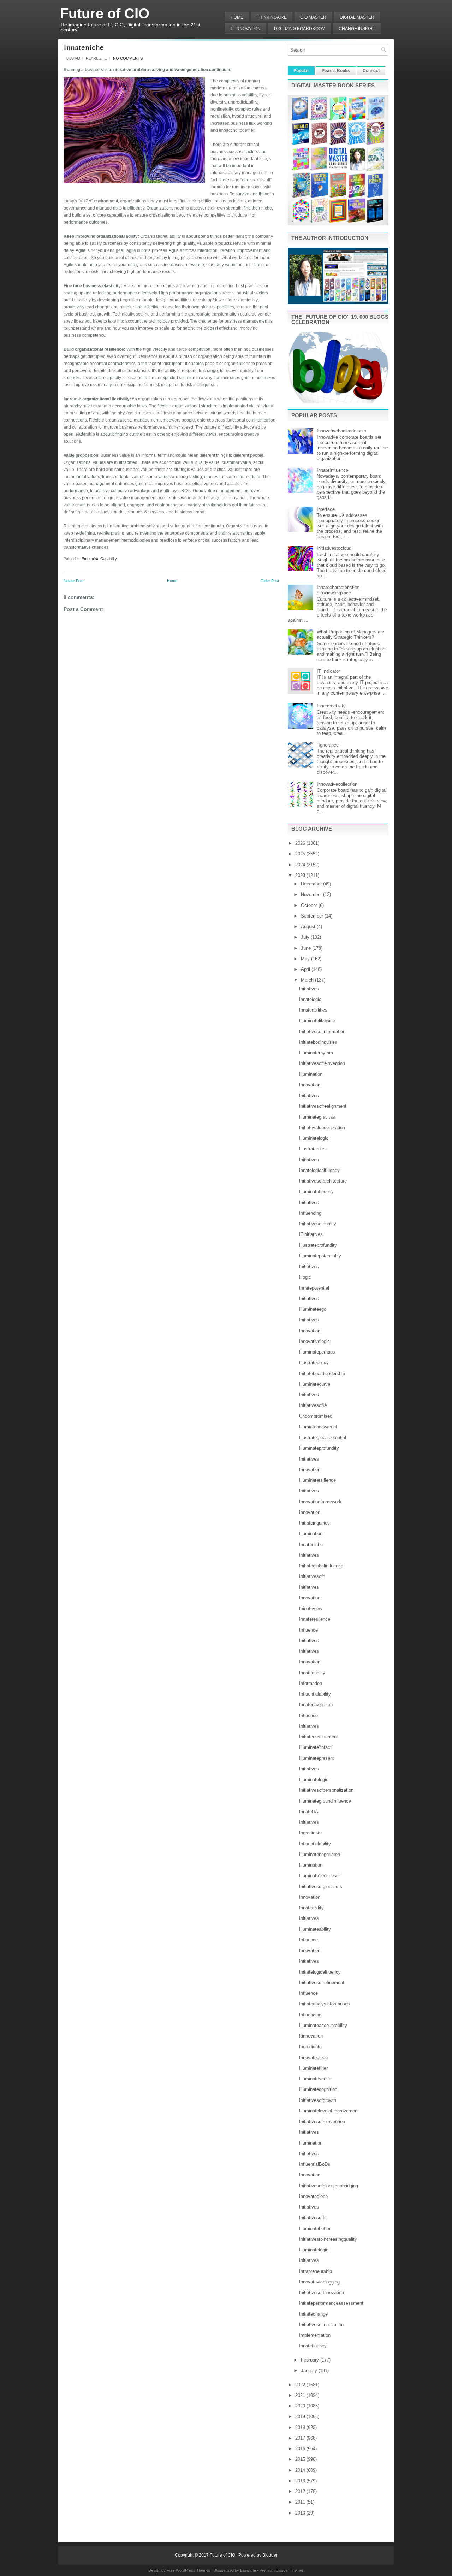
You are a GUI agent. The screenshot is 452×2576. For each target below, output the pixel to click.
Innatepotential (314, 1288)
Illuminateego (313, 1309)
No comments (128, 58)
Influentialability (315, 1694)
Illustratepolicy (314, 1363)
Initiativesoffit (313, 2218)
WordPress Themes (193, 2570)
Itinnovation (311, 2036)
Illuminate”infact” (316, 1747)
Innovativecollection (337, 784)
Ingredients (310, 1833)
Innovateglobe (313, 2058)
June (307, 948)
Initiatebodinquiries (318, 1042)
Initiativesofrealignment (323, 1106)
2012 (301, 2491)
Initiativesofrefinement (322, 1983)
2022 (301, 2385)
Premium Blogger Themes (282, 2570)
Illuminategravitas (317, 1117)
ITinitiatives (311, 1234)
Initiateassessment (319, 1737)
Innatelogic (310, 999)
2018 (301, 2427)
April (306, 969)
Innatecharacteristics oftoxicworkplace (338, 590)
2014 (301, 2470)
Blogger (270, 2555)
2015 (301, 2459)
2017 (301, 2438)
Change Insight (357, 29)
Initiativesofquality (318, 1224)
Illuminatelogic (314, 1138)
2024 (301, 865)
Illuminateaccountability (323, 2025)
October (310, 905)
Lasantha (248, 2570)
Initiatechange (313, 2314)
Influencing (310, 1213)
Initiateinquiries (314, 1523)
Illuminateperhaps (317, 1352)
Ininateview (311, 1608)
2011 (301, 2502)
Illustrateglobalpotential (323, 1437)
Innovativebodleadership (341, 431)
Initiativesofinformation (322, 1031)
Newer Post (74, 581)
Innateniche (84, 47)
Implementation (315, 2335)
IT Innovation (246, 29)
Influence (308, 1630)
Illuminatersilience (317, 1480)
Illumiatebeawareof (318, 1427)
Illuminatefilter (313, 2068)
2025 (301, 854)
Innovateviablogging (319, 2282)
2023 (301, 875)
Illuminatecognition (318, 2089)
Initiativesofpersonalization (326, 1790)
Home (237, 17)
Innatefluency (313, 2346)
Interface (326, 509)
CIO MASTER (313, 17)
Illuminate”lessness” (320, 1876)
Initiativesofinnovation (321, 2325)
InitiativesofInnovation (322, 2292)
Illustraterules (313, 1149)
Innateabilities (313, 1010)
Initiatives (309, 989)
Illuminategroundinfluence (325, 1801)
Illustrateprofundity (318, 1245)
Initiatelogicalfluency (320, 1972)
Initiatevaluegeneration (322, 1128)
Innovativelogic (314, 1341)
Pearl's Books (336, 71)
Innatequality (312, 1673)
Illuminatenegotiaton (320, 1854)
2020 (301, 2406)
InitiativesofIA (313, 1405)
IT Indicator (328, 671)
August (309, 927)
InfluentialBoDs (315, 2164)
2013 (301, 2481)
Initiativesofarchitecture (323, 1181)
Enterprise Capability (99, 559)
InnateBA (309, 1812)
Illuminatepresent (317, 1758)
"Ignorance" (329, 745)
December (312, 884)
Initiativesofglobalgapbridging (329, 2186)
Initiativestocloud (334, 548)
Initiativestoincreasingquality (328, 2239)
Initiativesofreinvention (322, 1063)
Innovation (310, 1085)
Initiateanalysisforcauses (325, 2004)
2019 (301, 2416)
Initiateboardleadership (322, 1374)
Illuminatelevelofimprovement (329, 2111)
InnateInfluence (332, 470)
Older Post (270, 581)
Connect (371, 71)
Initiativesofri (312, 1576)
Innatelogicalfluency (319, 1170)
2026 (301, 843)
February (311, 2360)
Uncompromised (316, 1416)
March (308, 980)
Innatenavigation (316, 1705)
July (306, 937)
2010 (301, 2513)
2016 (301, 2449)
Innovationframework (320, 1502)
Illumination (311, 1074)
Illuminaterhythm (316, 1053)
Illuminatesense (315, 2079)
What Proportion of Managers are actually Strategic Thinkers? (350, 635)
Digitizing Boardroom (300, 29)
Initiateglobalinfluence (321, 1566)
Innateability (311, 1908)
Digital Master (357, 17)
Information (311, 1683)
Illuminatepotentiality (320, 1256)
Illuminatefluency (316, 1192)
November (312, 894)
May (306, 959)
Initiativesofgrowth (318, 2100)
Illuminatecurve (315, 1384)
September (313, 916)
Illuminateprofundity (319, 1448)
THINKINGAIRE (272, 17)
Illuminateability (315, 1929)
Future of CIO (105, 13)
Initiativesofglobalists (321, 1887)
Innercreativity (331, 706)
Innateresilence (315, 1619)
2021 (301, 2395)
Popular (301, 71)
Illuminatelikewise (317, 1021)
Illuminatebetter (315, 2229)
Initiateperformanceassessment (331, 2303)
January (310, 2371)
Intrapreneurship (316, 2271)
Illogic (305, 1277)
